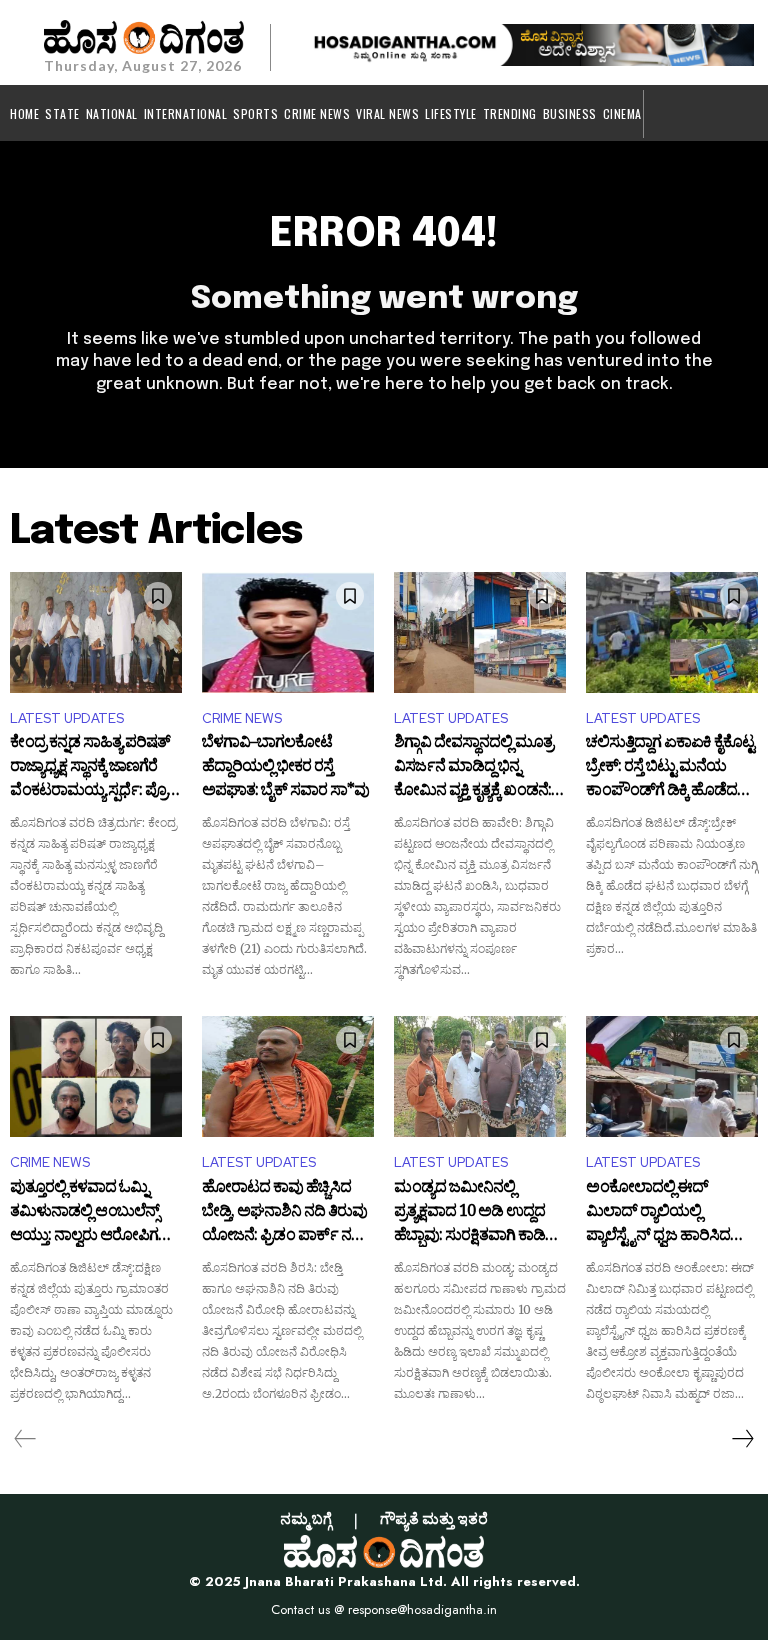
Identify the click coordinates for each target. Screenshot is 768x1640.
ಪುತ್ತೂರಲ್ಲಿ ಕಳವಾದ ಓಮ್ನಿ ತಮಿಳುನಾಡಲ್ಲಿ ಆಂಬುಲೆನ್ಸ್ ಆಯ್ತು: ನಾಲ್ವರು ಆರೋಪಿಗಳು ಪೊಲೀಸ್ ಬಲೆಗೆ (91, 1212)
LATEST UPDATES (67, 718)
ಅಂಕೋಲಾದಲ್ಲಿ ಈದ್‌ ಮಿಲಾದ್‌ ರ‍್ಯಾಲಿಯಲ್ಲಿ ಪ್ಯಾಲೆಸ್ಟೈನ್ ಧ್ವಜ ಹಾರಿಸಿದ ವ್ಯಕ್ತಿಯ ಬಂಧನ (658, 1212)
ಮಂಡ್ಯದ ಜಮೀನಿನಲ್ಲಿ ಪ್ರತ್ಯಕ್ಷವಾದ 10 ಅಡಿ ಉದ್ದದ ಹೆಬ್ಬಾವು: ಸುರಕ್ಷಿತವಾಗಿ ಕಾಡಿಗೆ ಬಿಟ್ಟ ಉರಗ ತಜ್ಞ (474, 1212)
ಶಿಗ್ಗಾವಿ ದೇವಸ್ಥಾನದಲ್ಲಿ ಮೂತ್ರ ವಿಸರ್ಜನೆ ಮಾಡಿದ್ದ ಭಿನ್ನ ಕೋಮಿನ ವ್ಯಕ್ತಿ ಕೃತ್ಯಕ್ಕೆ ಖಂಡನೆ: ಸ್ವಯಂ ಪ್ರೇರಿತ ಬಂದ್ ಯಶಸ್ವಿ (477, 767)
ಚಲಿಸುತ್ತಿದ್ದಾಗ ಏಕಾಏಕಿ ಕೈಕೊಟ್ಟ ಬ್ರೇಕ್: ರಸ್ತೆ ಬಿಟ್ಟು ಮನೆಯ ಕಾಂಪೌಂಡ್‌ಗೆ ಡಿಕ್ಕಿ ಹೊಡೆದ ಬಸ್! (670, 767)
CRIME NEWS (242, 718)
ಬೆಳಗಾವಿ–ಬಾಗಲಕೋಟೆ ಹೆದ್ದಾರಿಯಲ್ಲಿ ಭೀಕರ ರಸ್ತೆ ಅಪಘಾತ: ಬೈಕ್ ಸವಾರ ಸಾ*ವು (285, 767)
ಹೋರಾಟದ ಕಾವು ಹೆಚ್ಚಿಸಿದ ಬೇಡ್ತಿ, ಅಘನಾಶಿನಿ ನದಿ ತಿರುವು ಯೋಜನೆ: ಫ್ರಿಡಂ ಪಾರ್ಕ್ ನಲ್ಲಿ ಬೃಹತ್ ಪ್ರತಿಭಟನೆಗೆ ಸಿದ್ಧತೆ (284, 1212)
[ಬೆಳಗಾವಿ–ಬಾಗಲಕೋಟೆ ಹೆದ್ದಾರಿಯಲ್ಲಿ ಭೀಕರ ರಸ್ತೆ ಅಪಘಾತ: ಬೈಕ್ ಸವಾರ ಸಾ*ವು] (288, 632)
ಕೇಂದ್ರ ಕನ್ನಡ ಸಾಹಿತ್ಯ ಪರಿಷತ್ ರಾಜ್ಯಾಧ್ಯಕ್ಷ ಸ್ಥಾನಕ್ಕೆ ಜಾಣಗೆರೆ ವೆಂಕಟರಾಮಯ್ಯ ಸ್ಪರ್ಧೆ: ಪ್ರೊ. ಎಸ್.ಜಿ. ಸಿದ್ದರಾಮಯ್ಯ (90, 767)
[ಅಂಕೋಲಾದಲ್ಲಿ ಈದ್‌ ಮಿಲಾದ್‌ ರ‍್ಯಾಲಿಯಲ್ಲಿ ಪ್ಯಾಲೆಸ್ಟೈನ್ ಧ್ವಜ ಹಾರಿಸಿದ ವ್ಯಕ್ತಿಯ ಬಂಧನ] (672, 1076)
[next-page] (742, 1439)
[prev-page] (25, 1439)
